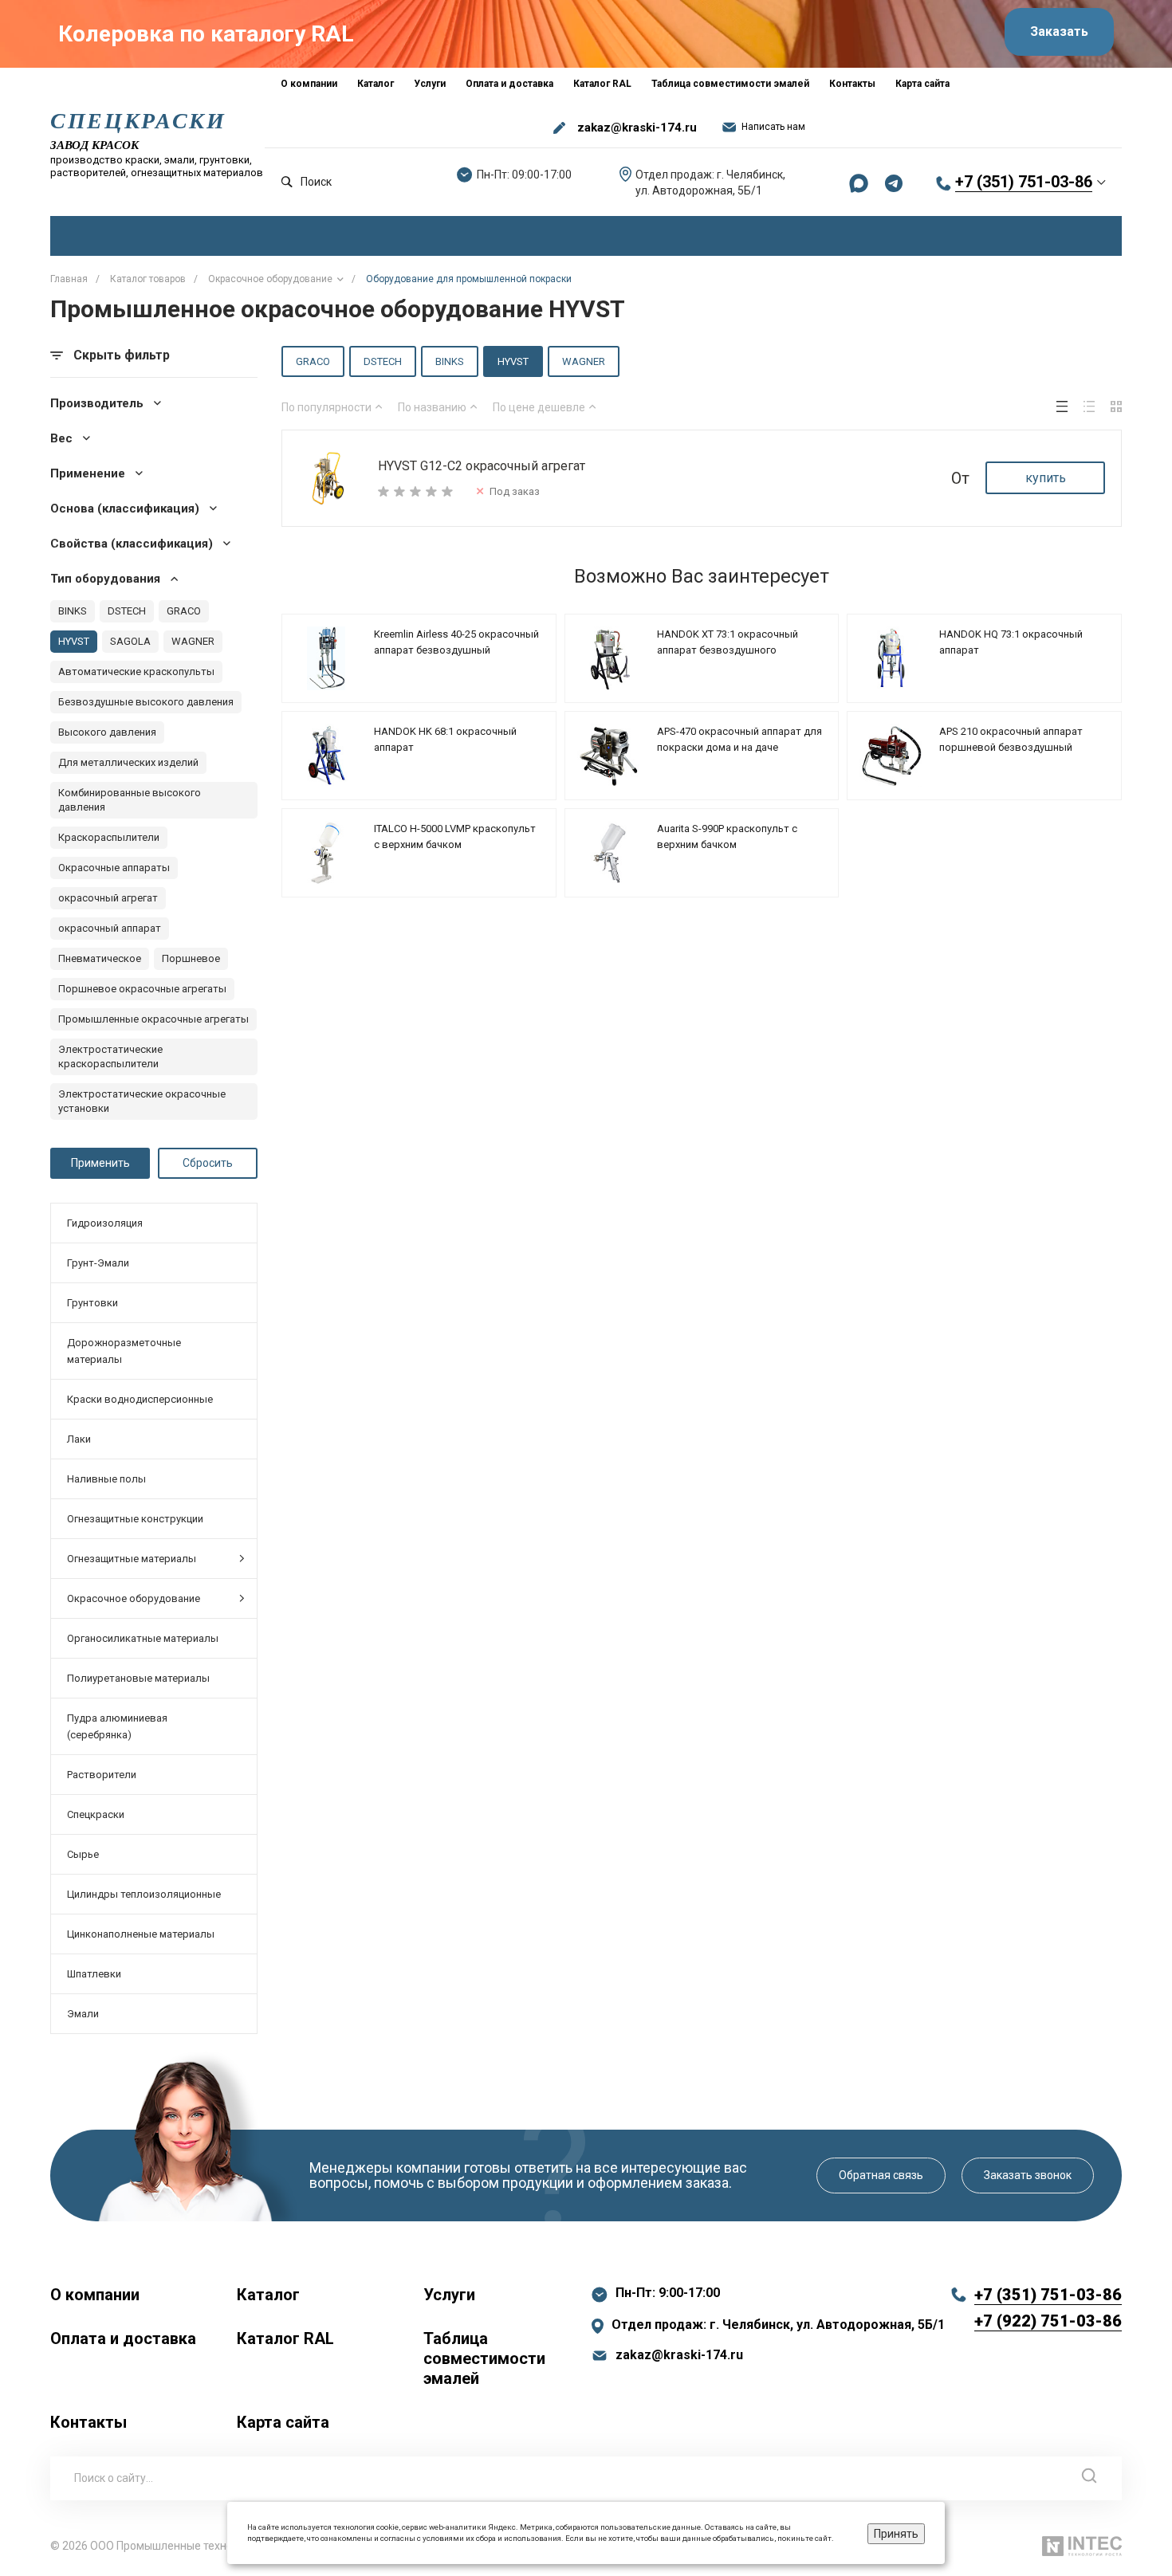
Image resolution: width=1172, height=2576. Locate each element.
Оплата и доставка (123, 2338)
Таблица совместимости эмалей (484, 2358)
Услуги (449, 2295)
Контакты (88, 2422)
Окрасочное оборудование (134, 1598)
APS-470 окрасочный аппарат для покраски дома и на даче (739, 739)
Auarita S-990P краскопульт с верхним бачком (727, 836)
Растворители (102, 1775)
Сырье (83, 1854)
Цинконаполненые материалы (141, 1934)
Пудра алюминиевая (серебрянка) (117, 1726)
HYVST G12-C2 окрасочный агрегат (482, 466)
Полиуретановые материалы (138, 1678)
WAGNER (584, 361)
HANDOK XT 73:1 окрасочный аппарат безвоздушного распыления (728, 650)
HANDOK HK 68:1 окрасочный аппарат (445, 739)
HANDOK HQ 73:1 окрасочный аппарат (1011, 642)
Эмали (83, 2014)
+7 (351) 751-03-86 (1024, 182)
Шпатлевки (94, 1974)
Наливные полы (106, 1479)
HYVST (513, 361)
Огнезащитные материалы (132, 1559)
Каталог (268, 2295)
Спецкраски (96, 1814)
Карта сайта (283, 2422)
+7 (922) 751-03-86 (1048, 2321)
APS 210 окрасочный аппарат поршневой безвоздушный (1011, 739)
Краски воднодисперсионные (140, 1399)
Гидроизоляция (105, 1223)
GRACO (313, 361)
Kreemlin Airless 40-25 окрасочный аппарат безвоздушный (456, 642)
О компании (95, 2295)
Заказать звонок (1028, 2175)
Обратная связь (881, 2175)
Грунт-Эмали (98, 1263)
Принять (896, 2534)
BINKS (450, 361)
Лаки (79, 1439)
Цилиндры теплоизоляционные (144, 1894)
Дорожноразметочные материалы (124, 1351)
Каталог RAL (285, 2338)
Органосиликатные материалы (143, 1638)
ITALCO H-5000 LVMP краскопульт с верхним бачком (455, 836)
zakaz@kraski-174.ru (637, 128)
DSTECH (383, 361)
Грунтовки (92, 1303)
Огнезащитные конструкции (135, 1519)
